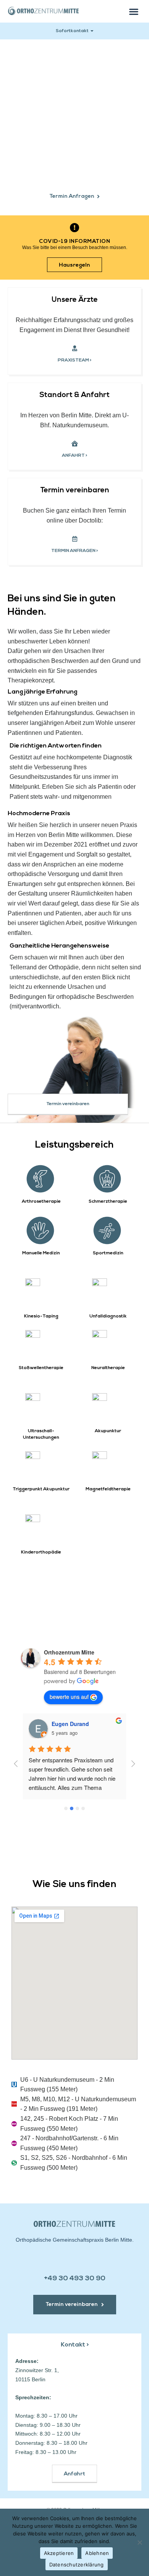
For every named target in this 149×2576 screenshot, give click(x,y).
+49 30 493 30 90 (75, 2279)
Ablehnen (97, 2553)
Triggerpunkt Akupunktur (41, 1489)
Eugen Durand (70, 1724)
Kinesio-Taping (41, 1316)
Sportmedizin (108, 1253)
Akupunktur (108, 1431)
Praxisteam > (75, 360)
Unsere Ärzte (75, 300)
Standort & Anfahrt (74, 395)
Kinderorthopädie (41, 1552)
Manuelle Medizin (41, 1253)
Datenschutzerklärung (77, 2565)
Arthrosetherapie (41, 1202)
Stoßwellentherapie (41, 1368)
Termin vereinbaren (75, 491)
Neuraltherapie (108, 1368)
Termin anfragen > (75, 551)
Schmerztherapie (108, 1202)
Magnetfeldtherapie (108, 1489)
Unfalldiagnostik (108, 1316)
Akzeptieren (59, 2553)
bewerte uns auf (69, 1697)
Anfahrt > (75, 456)
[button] (134, 11)
